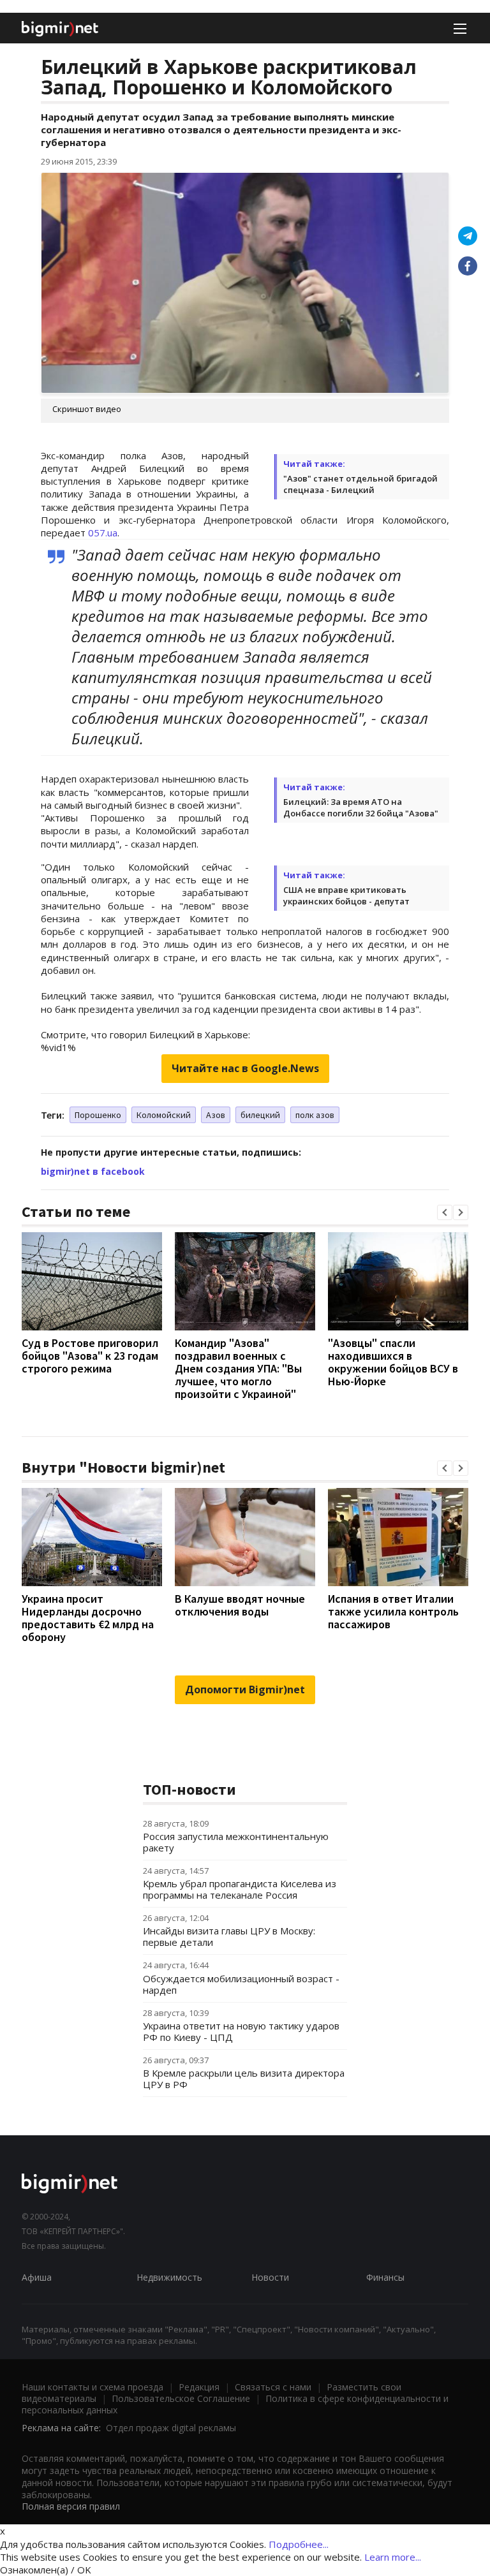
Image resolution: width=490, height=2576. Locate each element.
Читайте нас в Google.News (245, 1068)
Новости (270, 2277)
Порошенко (98, 1115)
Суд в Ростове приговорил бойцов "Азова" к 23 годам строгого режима (90, 1356)
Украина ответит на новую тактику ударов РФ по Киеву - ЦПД (241, 2031)
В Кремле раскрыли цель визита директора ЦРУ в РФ (244, 2079)
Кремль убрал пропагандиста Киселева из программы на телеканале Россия (240, 1889)
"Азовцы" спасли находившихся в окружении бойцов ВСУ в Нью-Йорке (393, 1362)
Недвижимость (169, 2277)
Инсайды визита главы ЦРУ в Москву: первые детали (229, 1936)
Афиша (37, 2277)
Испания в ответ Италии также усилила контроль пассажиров (393, 1611)
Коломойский (164, 1115)
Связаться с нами (273, 2387)
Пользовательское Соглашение (181, 2398)
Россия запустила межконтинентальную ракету (236, 1842)
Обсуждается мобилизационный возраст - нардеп (241, 1984)
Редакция (199, 2387)
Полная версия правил (71, 2506)
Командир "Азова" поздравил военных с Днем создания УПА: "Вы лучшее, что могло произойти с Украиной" (238, 1368)
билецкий (260, 1115)
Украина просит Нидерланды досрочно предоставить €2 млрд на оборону (88, 1618)
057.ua (103, 533)
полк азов (315, 1115)
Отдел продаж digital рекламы (171, 2428)
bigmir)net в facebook (93, 1171)
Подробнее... (299, 2544)
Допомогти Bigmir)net (245, 1689)
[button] (445, 1212)
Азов (216, 1115)
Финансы (385, 2277)
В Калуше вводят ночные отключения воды (240, 1605)
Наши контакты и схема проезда (93, 2387)
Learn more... (393, 2557)
